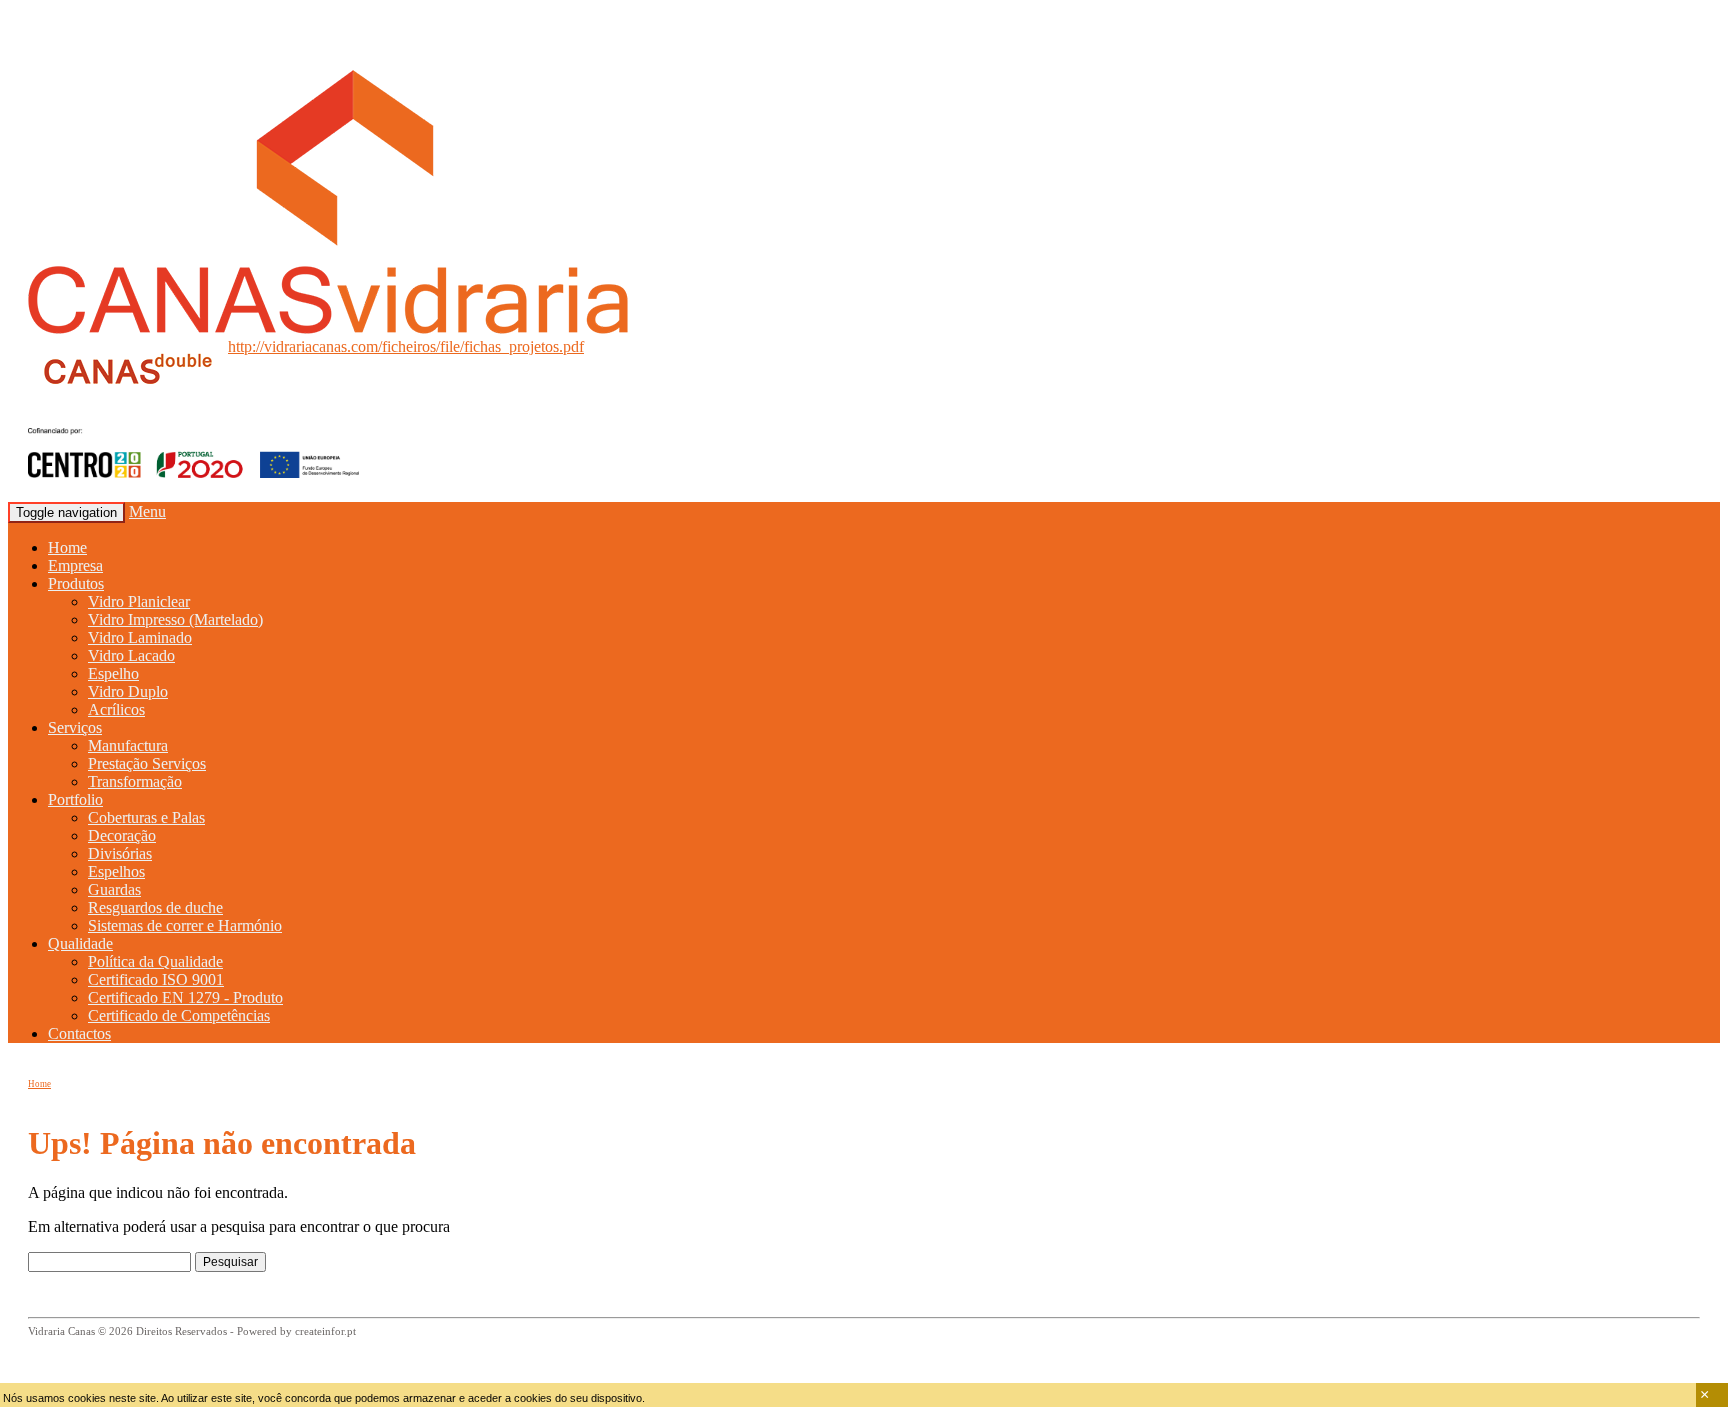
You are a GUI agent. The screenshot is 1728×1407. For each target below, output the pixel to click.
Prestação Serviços (147, 763)
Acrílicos (116, 709)
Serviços (75, 727)
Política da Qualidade (155, 961)
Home (67, 547)
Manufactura (128, 745)
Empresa (75, 565)
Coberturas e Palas (146, 817)
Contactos (79, 1033)
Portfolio (75, 799)
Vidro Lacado (131, 655)
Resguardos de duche (155, 907)
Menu (147, 511)
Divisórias (120, 853)
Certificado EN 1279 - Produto (185, 997)
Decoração (122, 835)
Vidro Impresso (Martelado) (175, 619)
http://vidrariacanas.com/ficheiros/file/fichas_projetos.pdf (406, 346)
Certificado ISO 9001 (156, 979)
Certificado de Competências (179, 1015)
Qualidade (80, 943)
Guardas (114, 889)
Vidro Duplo (128, 691)
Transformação (135, 781)
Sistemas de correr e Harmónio (185, 925)
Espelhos (116, 871)
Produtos (76, 583)
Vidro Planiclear (139, 601)
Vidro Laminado (140, 637)
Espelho (113, 673)
